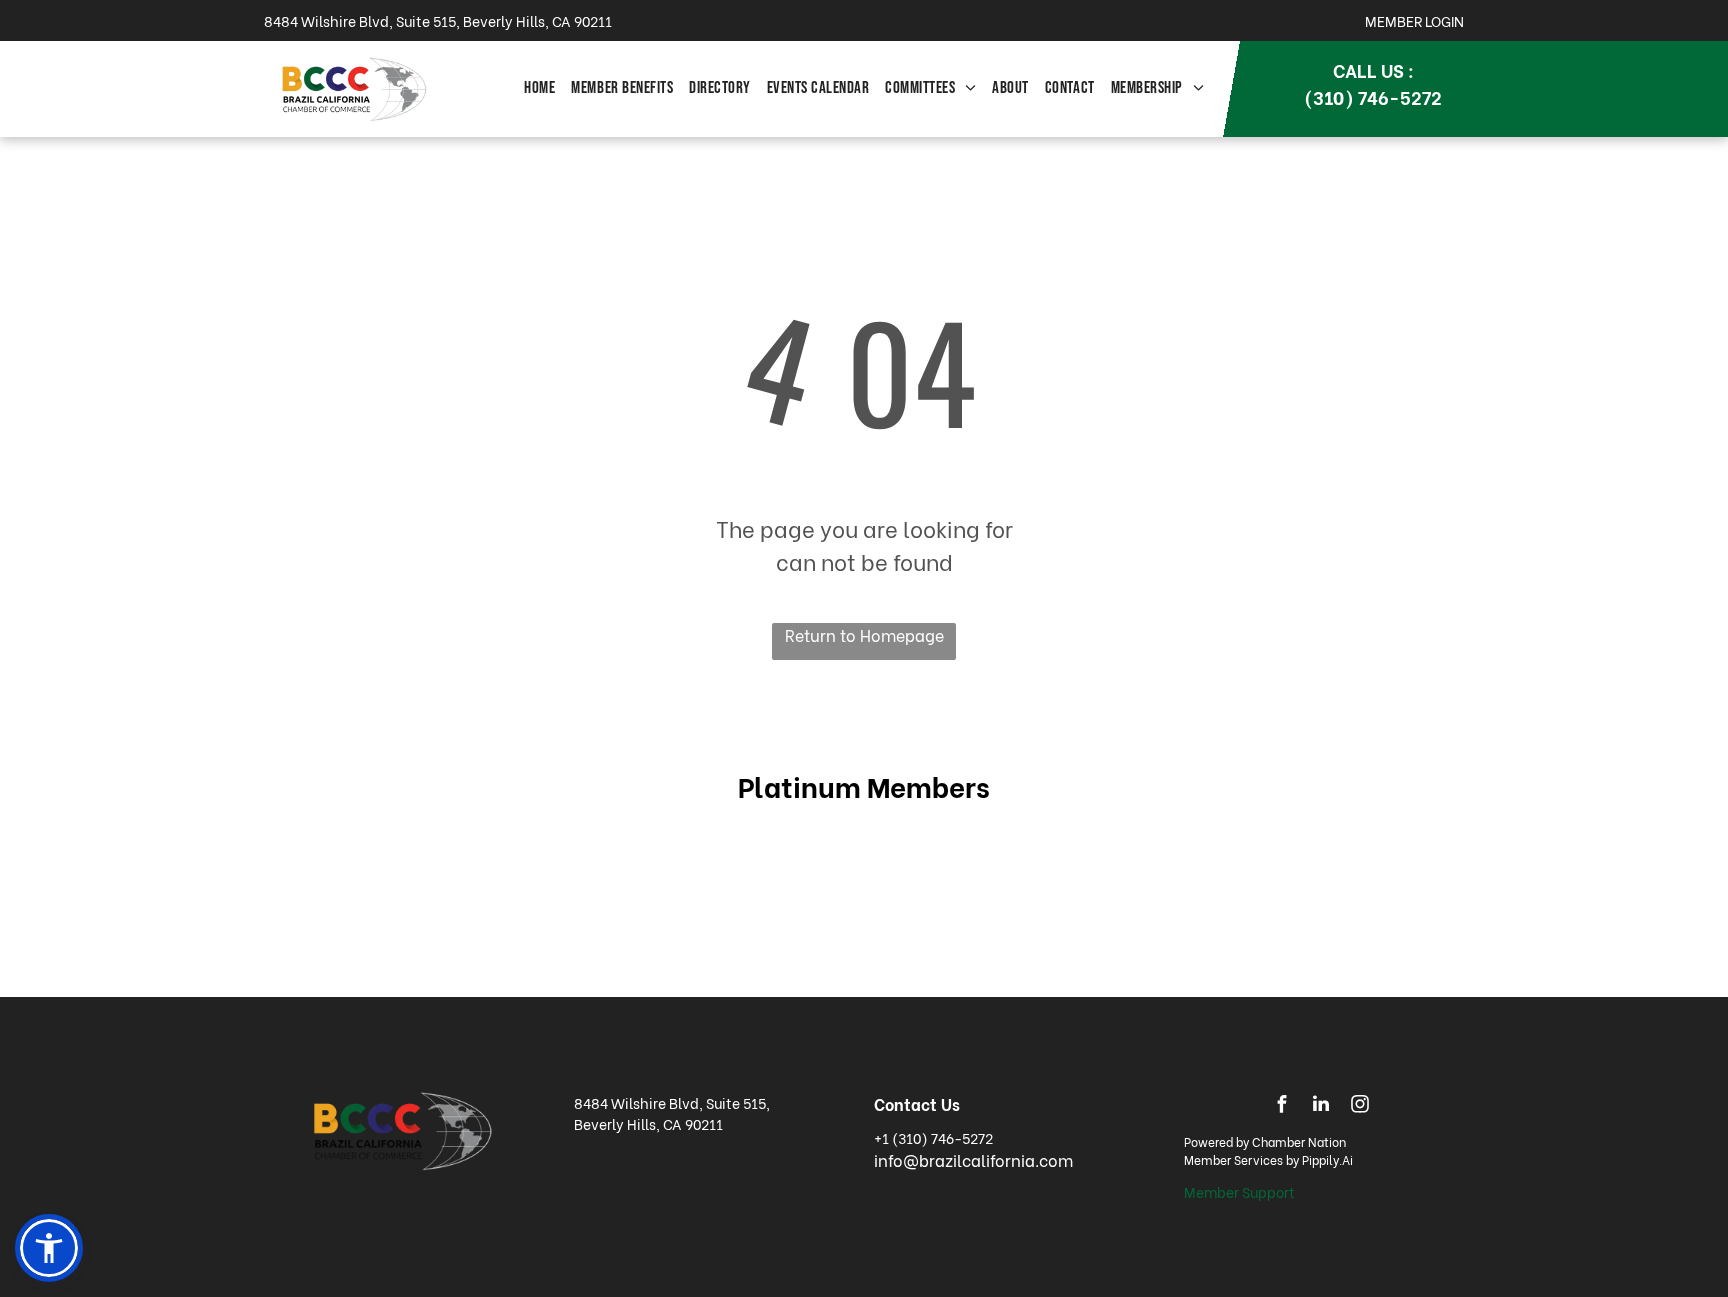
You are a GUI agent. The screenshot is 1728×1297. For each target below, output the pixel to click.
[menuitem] (539, 89)
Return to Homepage (864, 634)
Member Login (1414, 20)
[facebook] (1282, 1106)
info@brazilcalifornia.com (973, 1159)
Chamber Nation (1299, 1141)
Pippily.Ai (1327, 1159)
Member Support (1239, 1191)
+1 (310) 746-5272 (933, 1137)
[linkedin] (1321, 1106)
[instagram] (1360, 1106)
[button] (49, 1248)
